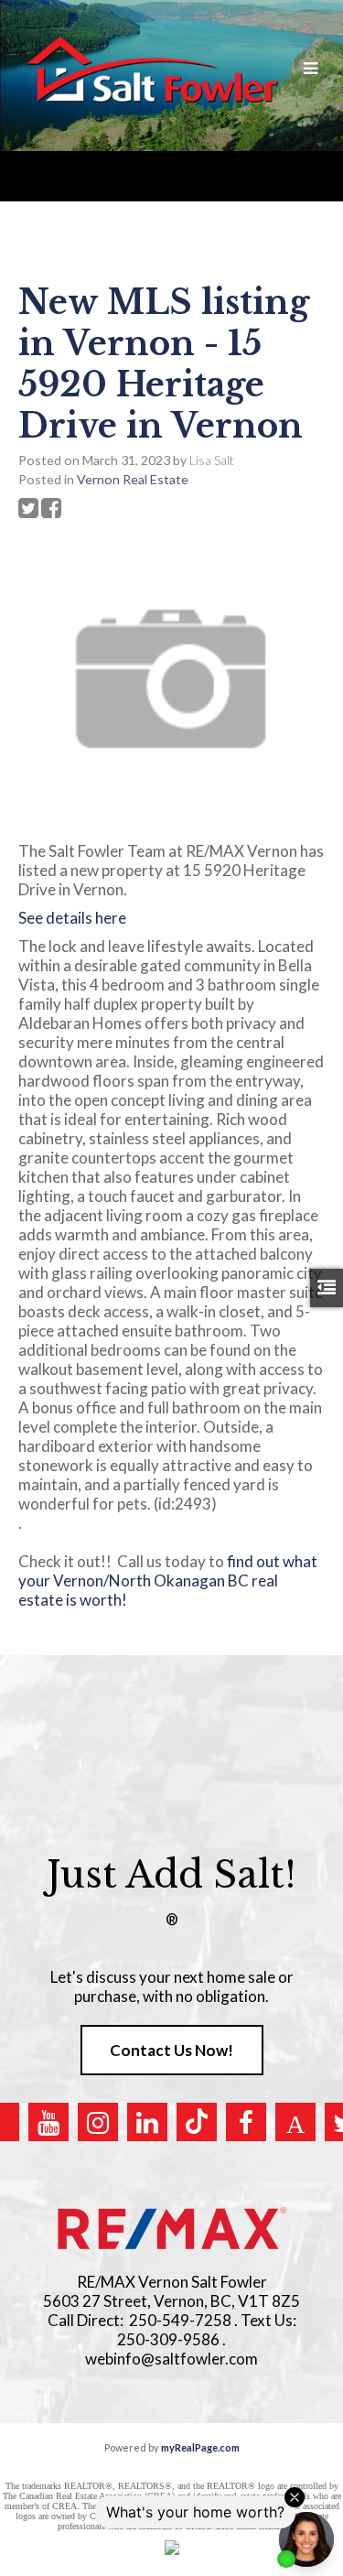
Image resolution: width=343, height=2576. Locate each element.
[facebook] (246, 2122)
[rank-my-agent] (295, 2122)
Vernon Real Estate (133, 479)
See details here (72, 918)
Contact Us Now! (171, 2050)
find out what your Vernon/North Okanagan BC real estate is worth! (168, 1580)
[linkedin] (147, 2122)
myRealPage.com (200, 2447)
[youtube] (48, 2122)
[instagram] (98, 2122)
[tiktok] (197, 2122)
